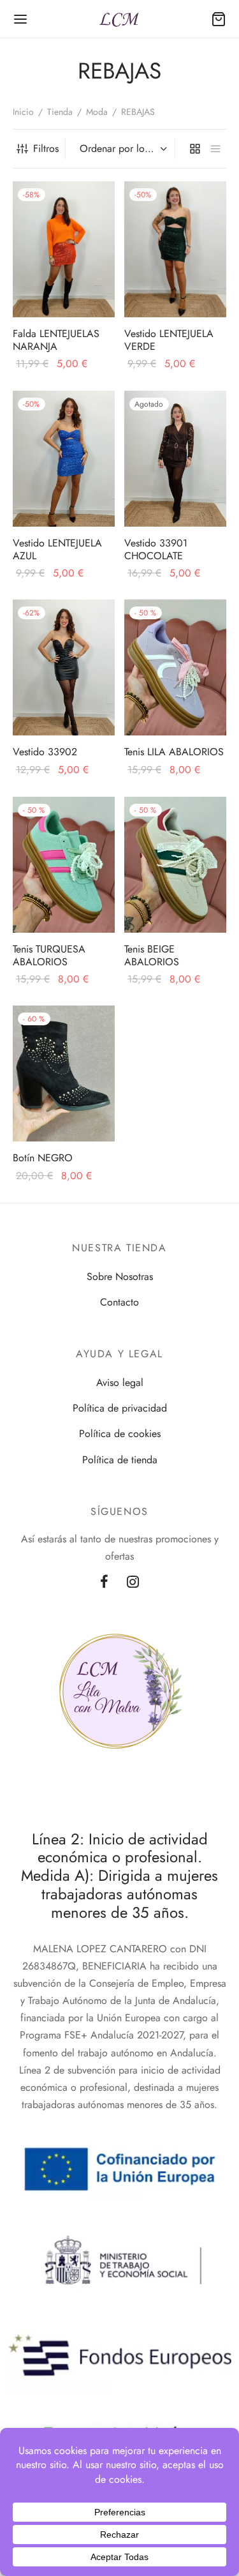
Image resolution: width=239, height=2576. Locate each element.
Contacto (119, 1302)
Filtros (46, 148)
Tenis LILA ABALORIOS (174, 752)
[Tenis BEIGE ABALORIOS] (175, 865)
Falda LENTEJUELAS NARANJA (56, 340)
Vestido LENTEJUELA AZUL (57, 549)
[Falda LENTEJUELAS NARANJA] (64, 249)
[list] (215, 149)
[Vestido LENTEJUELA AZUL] (64, 459)
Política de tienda (120, 1460)
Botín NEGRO (43, 1158)
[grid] (195, 149)
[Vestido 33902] (64, 667)
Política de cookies (120, 1434)
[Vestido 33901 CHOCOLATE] (175, 459)
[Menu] (20, 19)
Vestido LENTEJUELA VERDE (169, 340)
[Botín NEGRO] (64, 1073)
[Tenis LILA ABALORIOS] (175, 667)
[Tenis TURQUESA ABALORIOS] (64, 865)
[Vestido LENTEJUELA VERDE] (175, 249)
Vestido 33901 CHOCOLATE (156, 549)
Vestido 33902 (45, 752)
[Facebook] (104, 1583)
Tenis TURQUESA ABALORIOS (49, 955)
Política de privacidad (120, 1408)
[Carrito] (219, 19)
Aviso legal (120, 1382)
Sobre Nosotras (120, 1277)
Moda (97, 112)
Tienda (60, 112)
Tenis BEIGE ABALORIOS (152, 955)
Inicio (23, 112)
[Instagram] (134, 1583)
